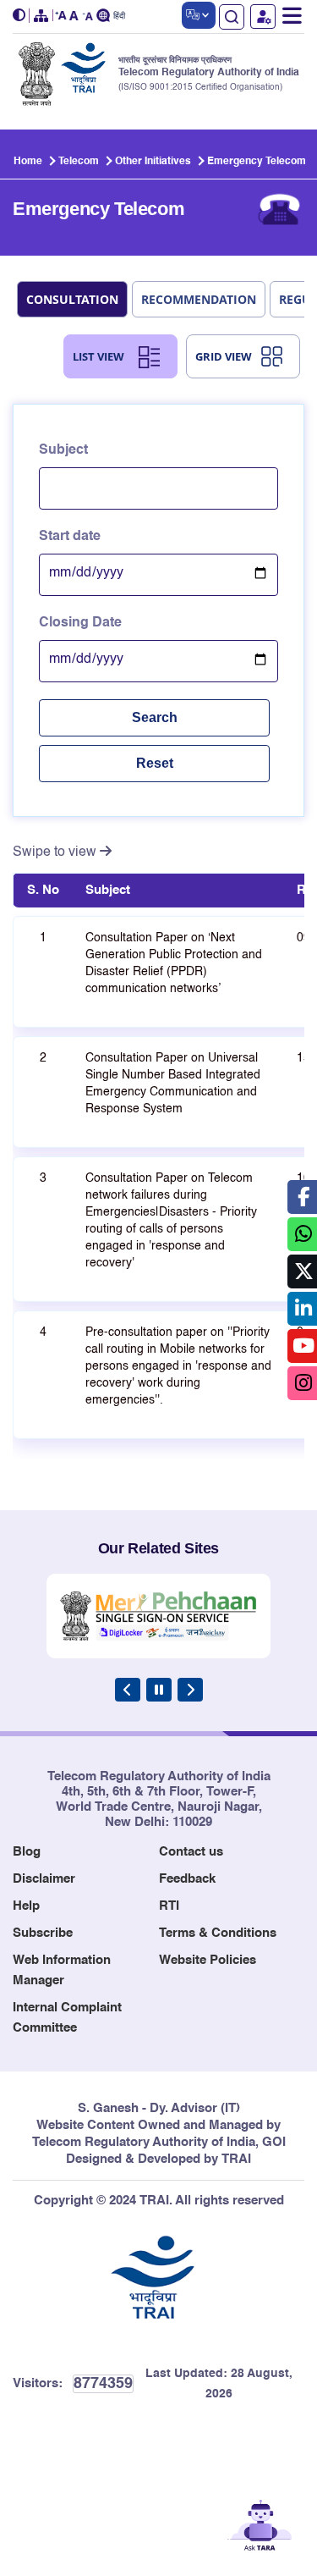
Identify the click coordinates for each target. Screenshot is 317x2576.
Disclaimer (44, 1879)
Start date (70, 537)
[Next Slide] (190, 1690)
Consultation (72, 299)
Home (28, 162)
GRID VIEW (224, 356)
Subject (63, 450)
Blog (27, 1852)
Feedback (187, 1879)
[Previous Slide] (128, 1690)
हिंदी (119, 17)
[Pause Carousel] (159, 1690)
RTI (169, 1906)
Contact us (191, 1852)
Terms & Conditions (218, 1933)
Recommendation (199, 299)
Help (26, 1906)
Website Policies (208, 1960)
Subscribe (43, 1933)
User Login (263, 17)
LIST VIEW (98, 356)
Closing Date (80, 623)
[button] (21, 16)
